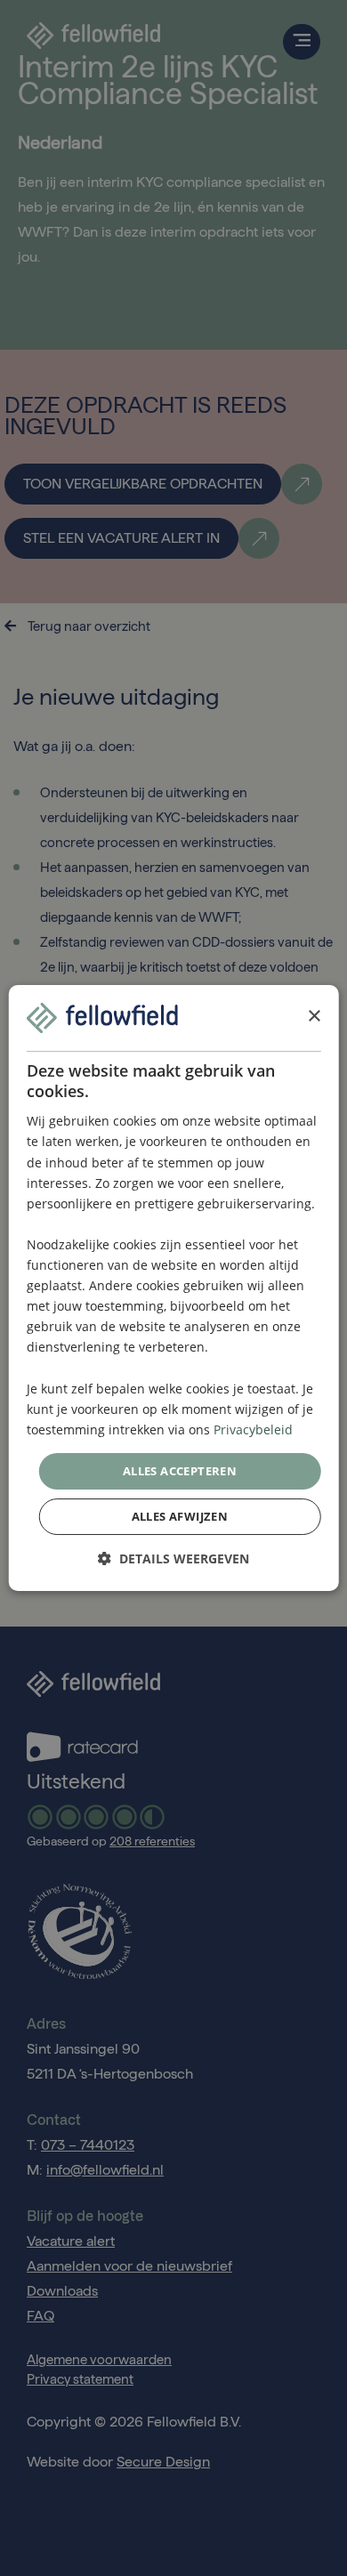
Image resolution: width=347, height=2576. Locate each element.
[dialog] (174, 1288)
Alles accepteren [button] (180, 1471)
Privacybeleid (253, 1429)
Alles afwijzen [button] (180, 1516)
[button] (173, 1559)
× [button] (314, 1017)
